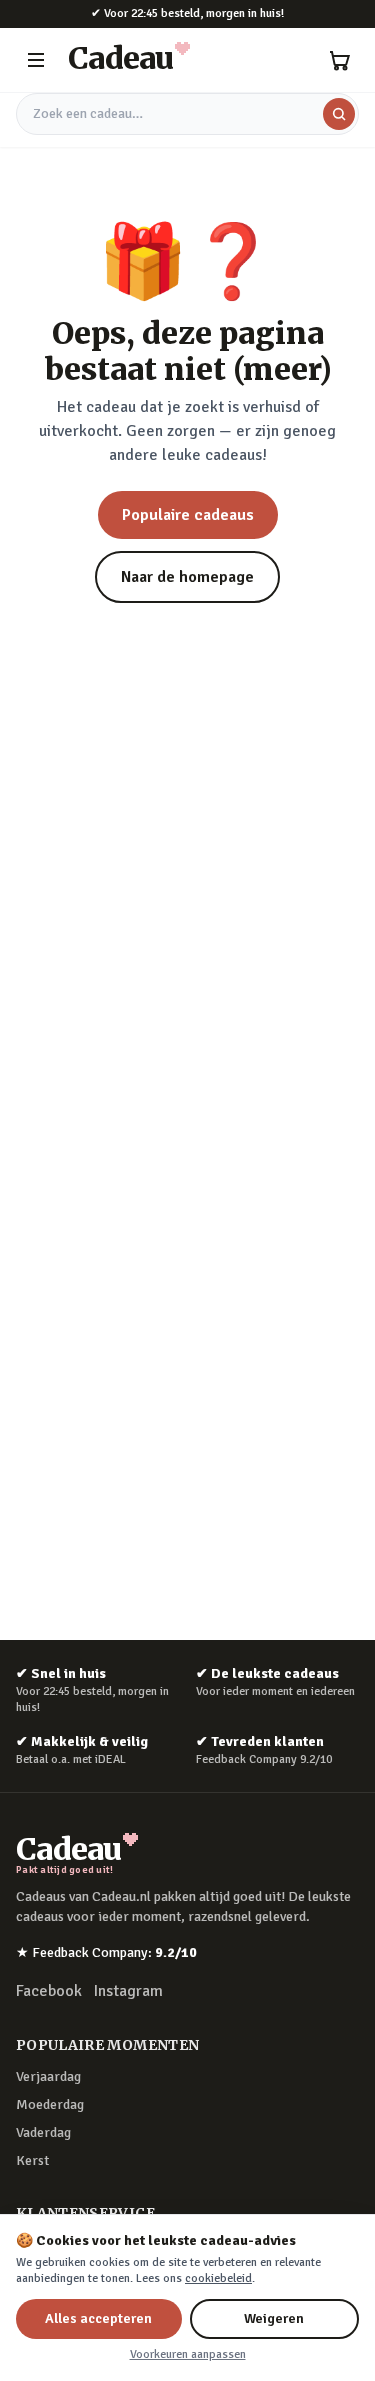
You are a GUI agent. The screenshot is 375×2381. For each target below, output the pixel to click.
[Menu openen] (36, 60)
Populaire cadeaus (188, 515)
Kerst (32, 2160)
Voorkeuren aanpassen (188, 2354)
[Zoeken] (339, 114)
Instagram (128, 1991)
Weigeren (274, 2318)
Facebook (49, 1991)
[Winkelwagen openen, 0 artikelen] (339, 60)
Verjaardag (48, 2076)
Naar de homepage (187, 577)
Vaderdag (43, 2132)
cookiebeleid (218, 2278)
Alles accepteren (98, 2318)
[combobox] (187, 114)
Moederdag (50, 2104)
